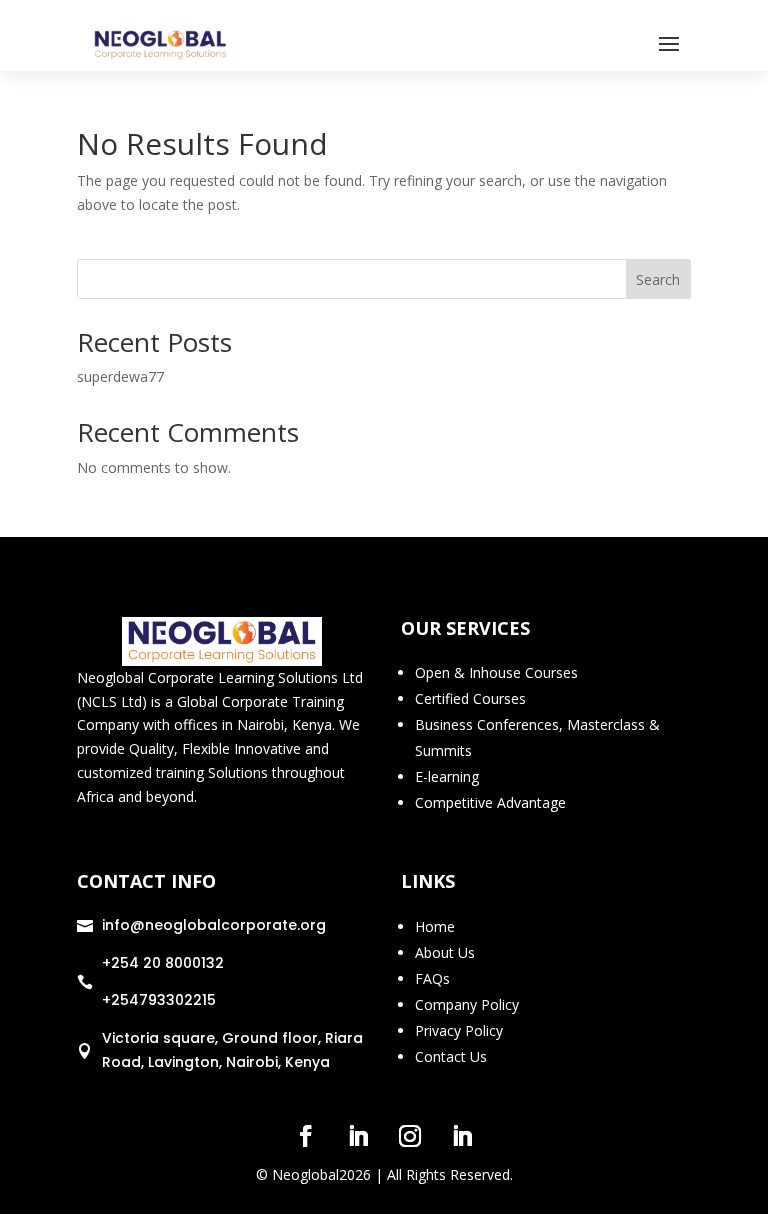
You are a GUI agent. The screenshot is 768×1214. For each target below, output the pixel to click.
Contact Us (451, 1056)
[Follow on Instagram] (410, 1136)
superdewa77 (120, 376)
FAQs (432, 978)
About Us (445, 952)
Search (658, 279)
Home (435, 926)
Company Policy (467, 1004)
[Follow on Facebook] (306, 1136)
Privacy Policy (459, 1030)
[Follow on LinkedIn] (358, 1136)
